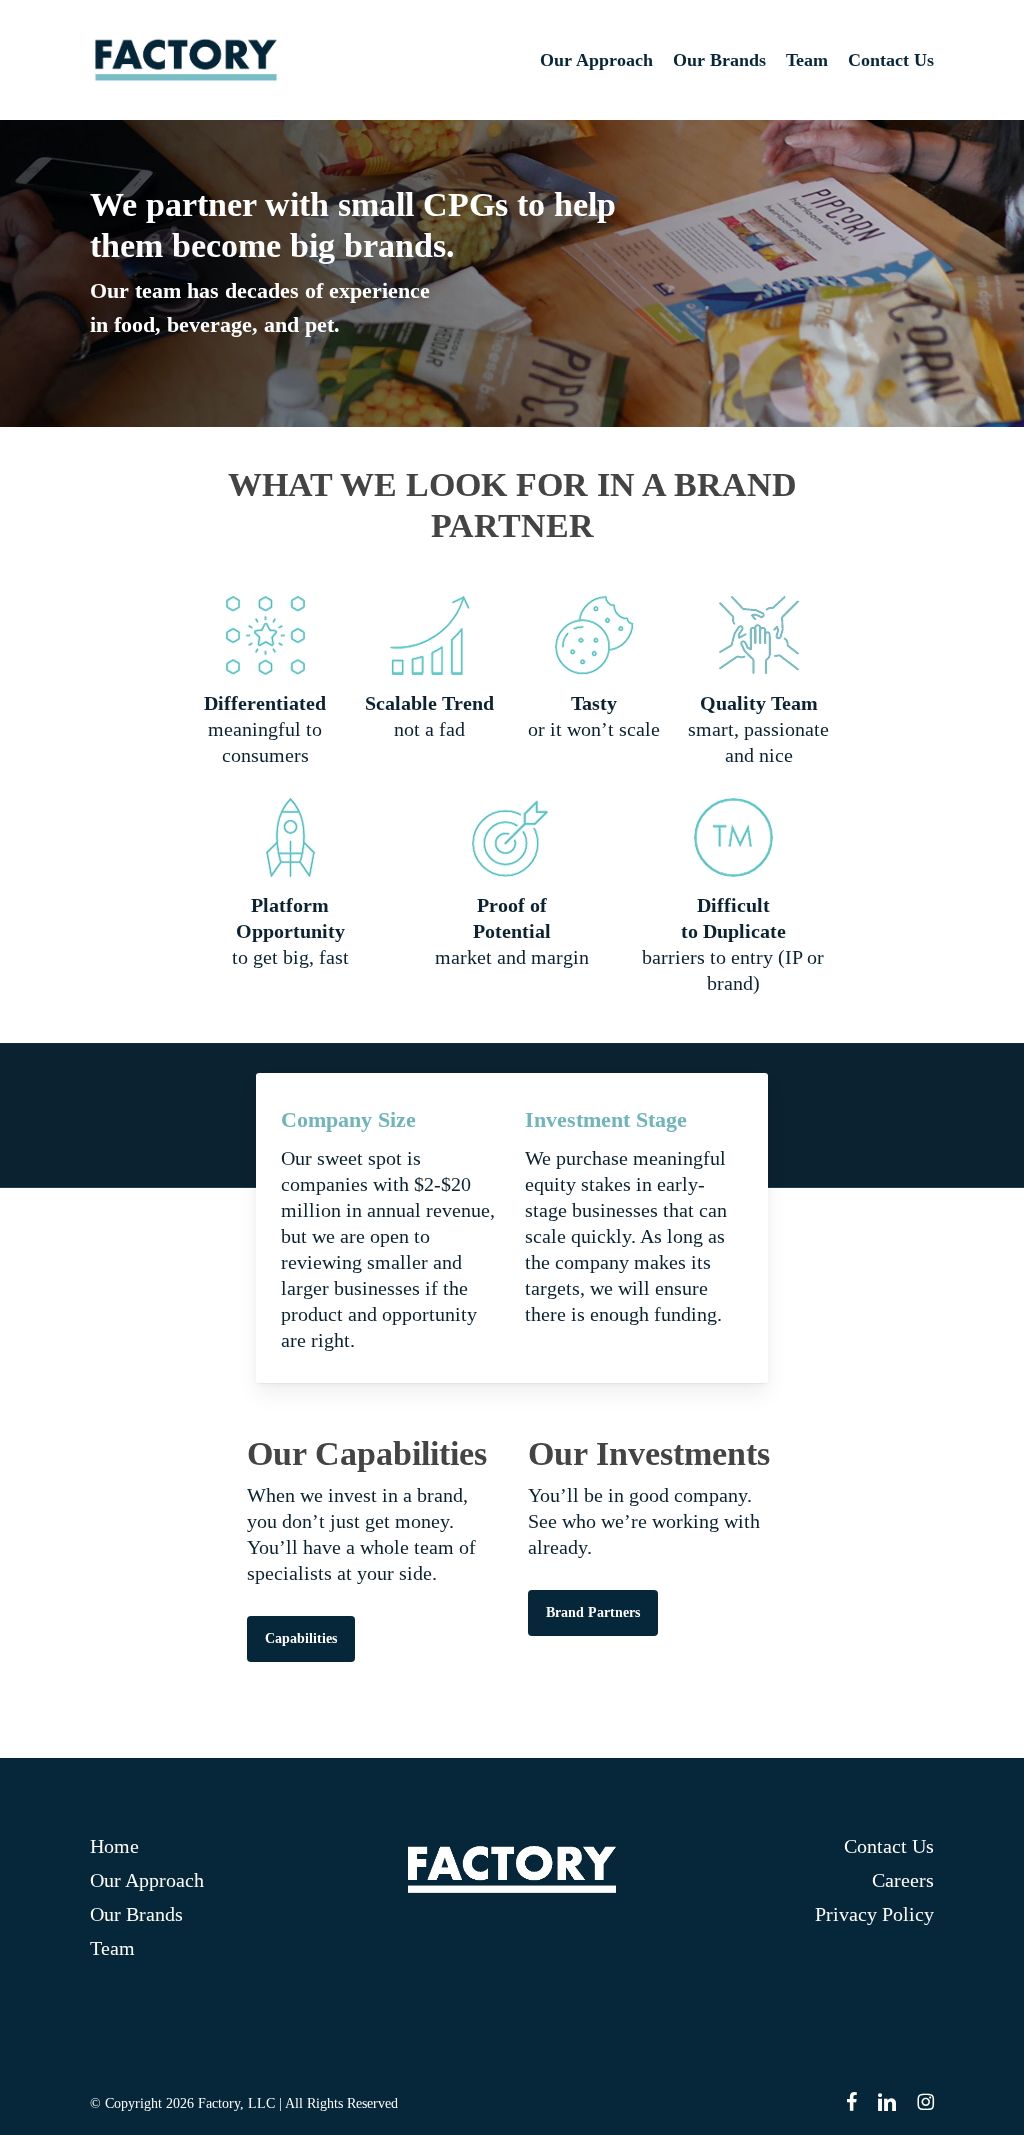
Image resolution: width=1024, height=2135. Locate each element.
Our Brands (136, 1914)
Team (112, 1948)
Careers (903, 1880)
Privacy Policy (874, 1914)
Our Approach (147, 1880)
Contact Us (889, 1846)
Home (114, 1846)
